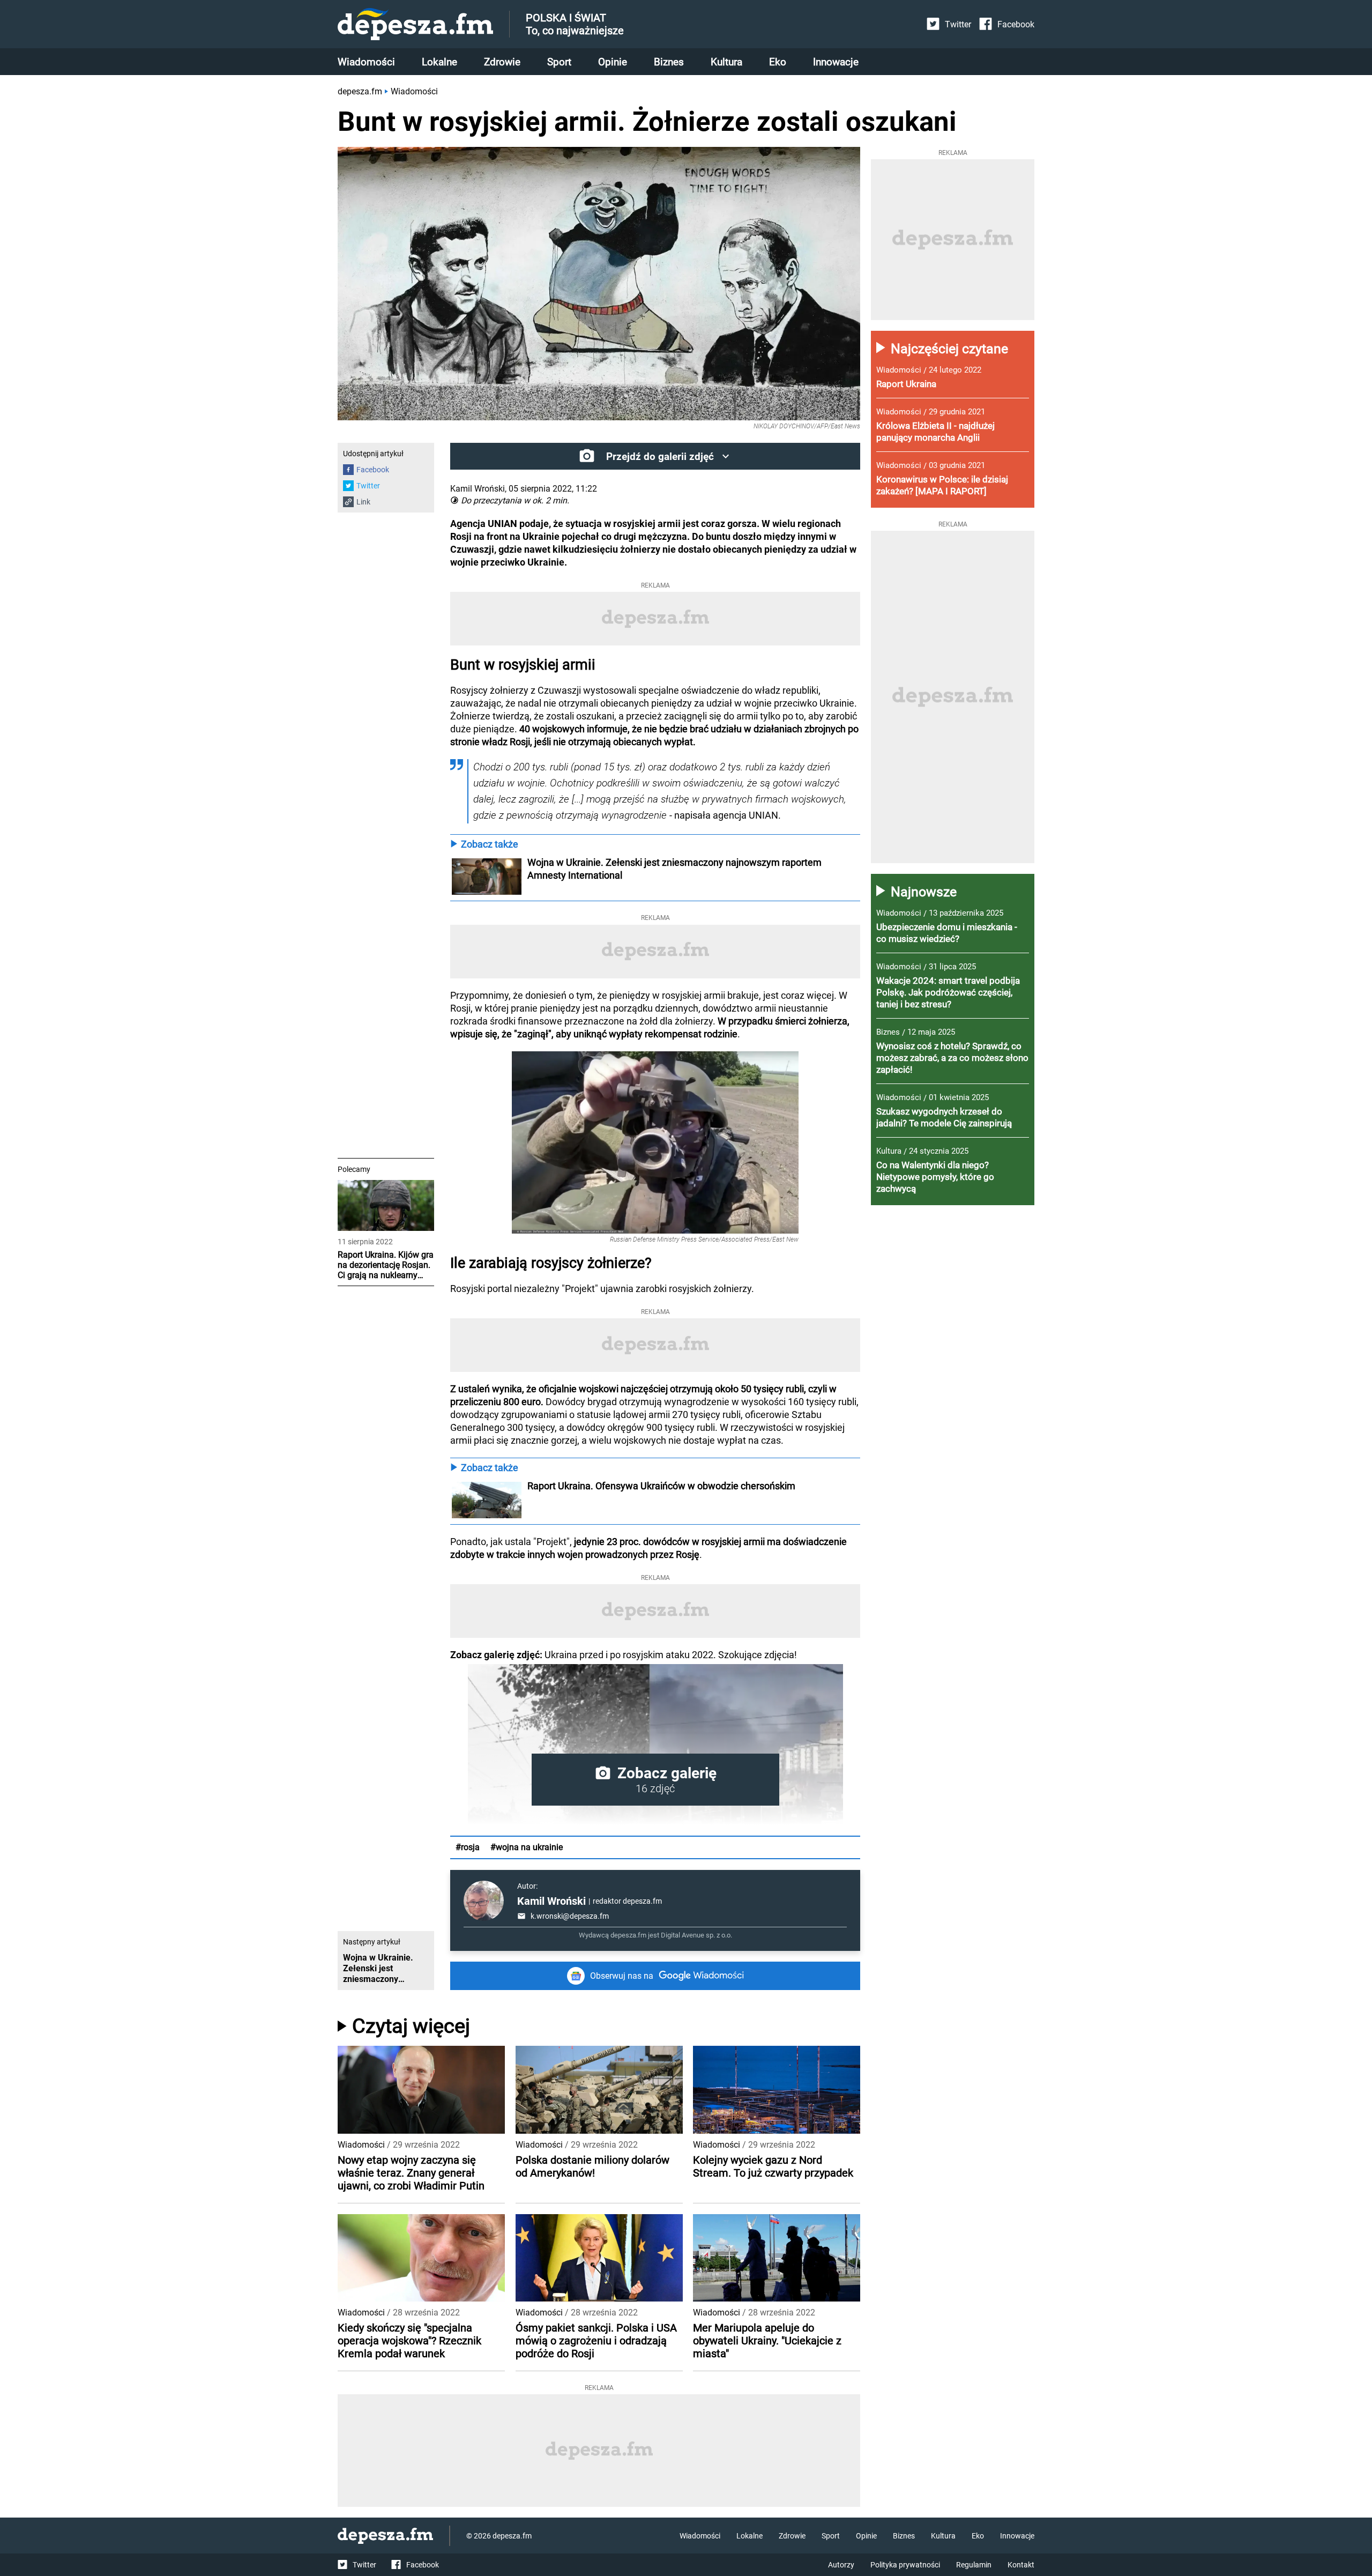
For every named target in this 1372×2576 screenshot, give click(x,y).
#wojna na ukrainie (527, 1847)
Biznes (669, 62)
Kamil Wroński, (478, 489)
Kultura (726, 62)
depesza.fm (360, 91)
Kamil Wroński (551, 1901)
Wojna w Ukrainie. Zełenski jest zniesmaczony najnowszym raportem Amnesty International (676, 869)
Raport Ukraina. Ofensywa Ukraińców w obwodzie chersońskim (661, 1486)
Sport (559, 62)
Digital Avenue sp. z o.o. (696, 1935)
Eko (778, 62)
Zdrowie (502, 62)
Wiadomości (366, 62)
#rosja (468, 1847)
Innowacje (836, 62)
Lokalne (439, 62)
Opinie (613, 62)
